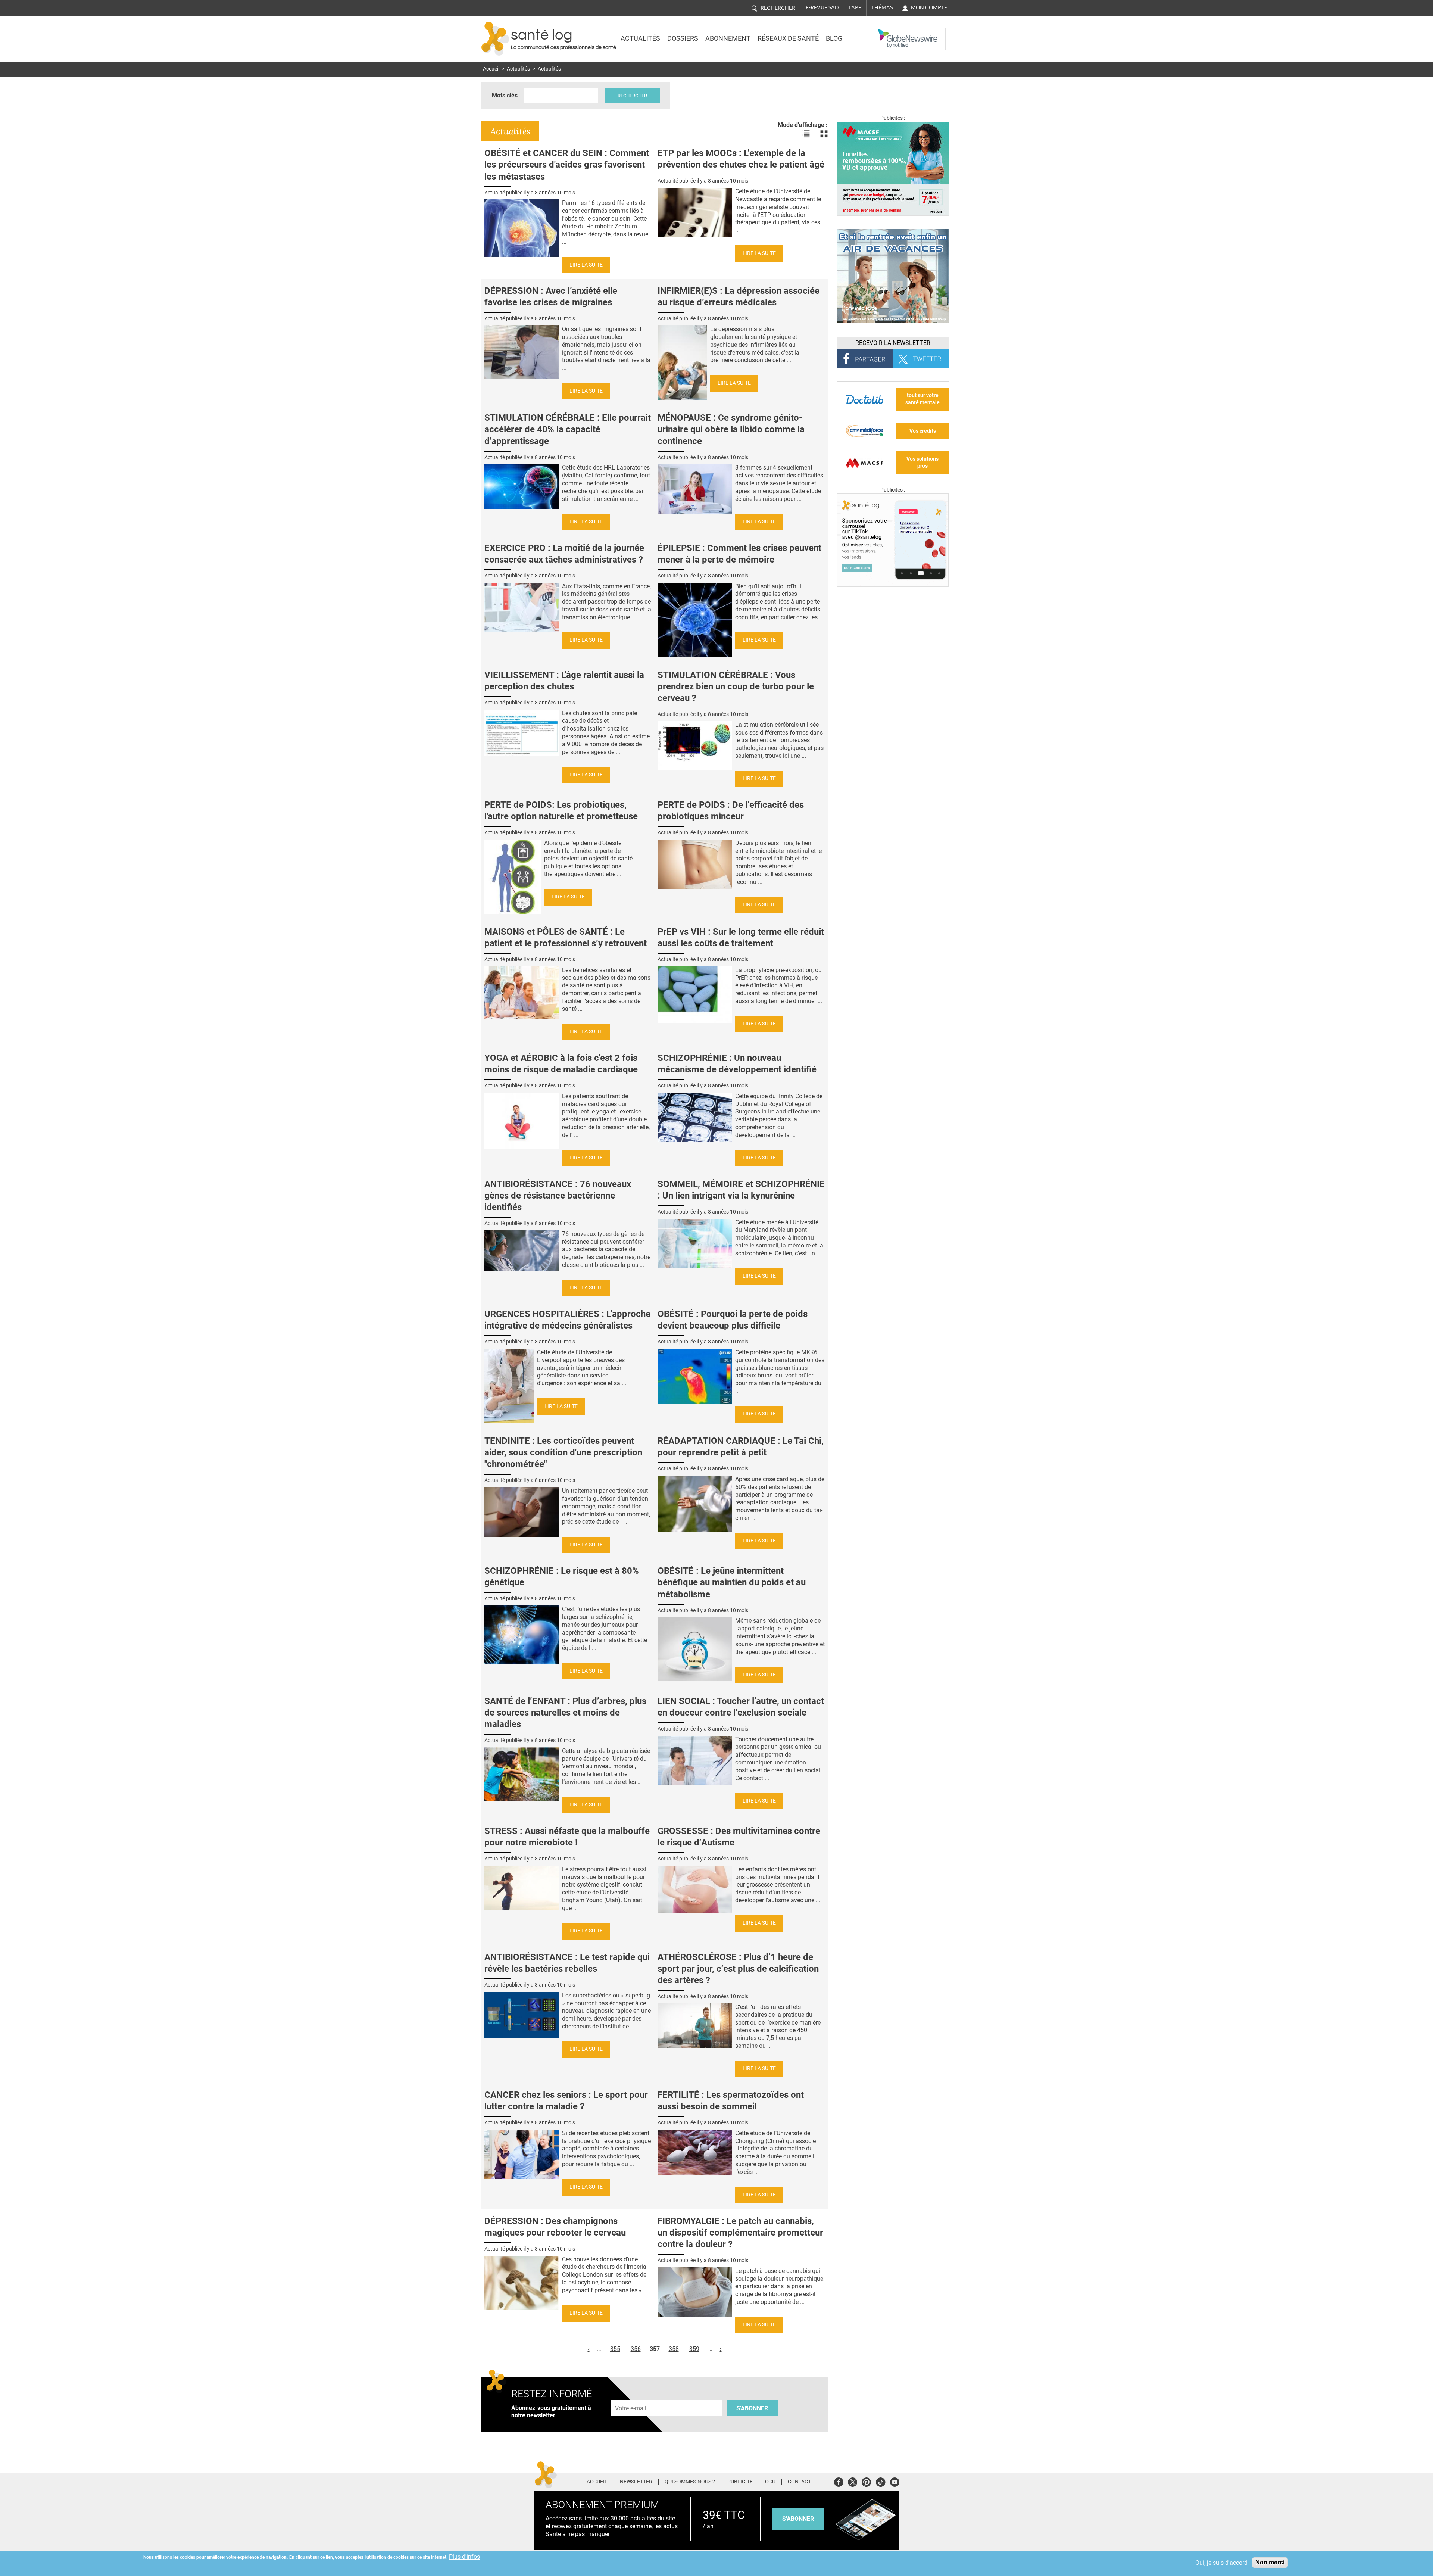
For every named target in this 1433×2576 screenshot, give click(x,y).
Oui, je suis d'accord (1221, 2563)
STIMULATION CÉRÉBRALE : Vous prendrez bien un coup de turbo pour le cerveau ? (736, 686)
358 (674, 2349)
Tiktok (881, 2481)
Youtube (895, 2481)
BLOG (834, 38)
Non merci (1270, 2562)
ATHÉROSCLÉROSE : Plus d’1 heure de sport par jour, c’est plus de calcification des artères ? (738, 1969)
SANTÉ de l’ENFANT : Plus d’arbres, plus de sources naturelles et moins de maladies (565, 1713)
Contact (799, 2482)
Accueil (491, 69)
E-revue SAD (822, 7)
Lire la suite (586, 265)
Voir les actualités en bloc (824, 134)
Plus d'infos (464, 2557)
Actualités (640, 38)
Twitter (853, 2481)
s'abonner (798, 2519)
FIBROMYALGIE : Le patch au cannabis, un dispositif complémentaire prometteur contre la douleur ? (740, 2233)
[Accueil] (495, 39)
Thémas (882, 7)
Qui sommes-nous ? (690, 2482)
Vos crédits (923, 431)
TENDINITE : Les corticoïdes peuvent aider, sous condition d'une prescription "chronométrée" (563, 1452)
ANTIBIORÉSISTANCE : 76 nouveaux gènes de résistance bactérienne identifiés (558, 1196)
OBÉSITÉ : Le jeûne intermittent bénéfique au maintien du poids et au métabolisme (732, 1582)
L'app (855, 7)
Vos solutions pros (922, 462)
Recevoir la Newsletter (893, 343)
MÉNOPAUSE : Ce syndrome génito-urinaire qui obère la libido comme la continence (731, 429)
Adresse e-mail (631, 2396)
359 (694, 2349)
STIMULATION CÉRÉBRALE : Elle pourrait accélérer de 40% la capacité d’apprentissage (568, 429)
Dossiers (683, 38)
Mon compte (929, 7)
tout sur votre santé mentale (922, 399)
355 (615, 2349)
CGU (770, 2482)
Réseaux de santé (788, 38)
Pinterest (866, 2481)
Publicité (740, 2482)
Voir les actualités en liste (806, 134)
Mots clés (505, 95)
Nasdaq (886, 33)
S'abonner (752, 2408)
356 (636, 2349)
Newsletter (636, 2482)
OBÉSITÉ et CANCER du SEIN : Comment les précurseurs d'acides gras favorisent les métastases (567, 165)
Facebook (839, 2481)
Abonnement (728, 38)
